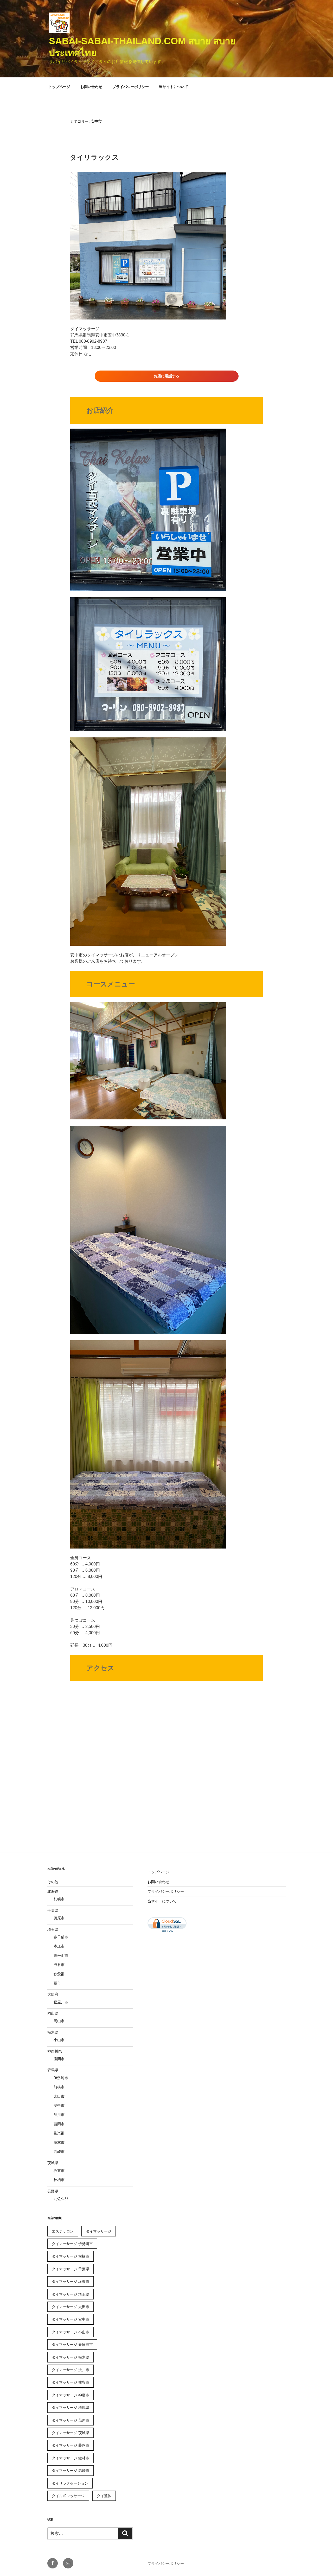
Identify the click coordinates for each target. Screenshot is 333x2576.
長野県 (53, 2191)
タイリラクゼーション (70, 2483)
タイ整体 (104, 2496)
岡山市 (59, 2021)
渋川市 (59, 2115)
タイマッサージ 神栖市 (71, 2395)
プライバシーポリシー (131, 87)
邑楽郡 (59, 2133)
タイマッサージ (99, 2231)
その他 (53, 1882)
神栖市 (59, 2180)
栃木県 (53, 2032)
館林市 (59, 2142)
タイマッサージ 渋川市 (71, 2370)
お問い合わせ (91, 87)
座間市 (59, 2059)
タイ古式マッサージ (68, 2496)
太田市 (59, 2096)
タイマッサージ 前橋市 (71, 2256)
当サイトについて (174, 87)
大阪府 (53, 1994)
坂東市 (59, 2171)
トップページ (59, 87)
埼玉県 (53, 1929)
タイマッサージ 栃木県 (71, 2357)
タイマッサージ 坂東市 (71, 2282)
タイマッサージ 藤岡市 (71, 2445)
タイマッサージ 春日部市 (72, 2345)
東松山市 (61, 1955)
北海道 (53, 1891)
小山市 (59, 2040)
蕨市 (57, 1983)
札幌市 (59, 1899)
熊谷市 (59, 1965)
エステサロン (63, 2231)
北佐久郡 (61, 2199)
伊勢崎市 (61, 2078)
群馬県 (53, 2070)
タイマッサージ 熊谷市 (71, 2382)
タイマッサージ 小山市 (71, 2332)
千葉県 (53, 1910)
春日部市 (61, 1937)
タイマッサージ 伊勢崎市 (72, 2244)
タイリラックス (94, 157)
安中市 (59, 2105)
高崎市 (59, 2152)
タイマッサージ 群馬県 (71, 2408)
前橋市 (59, 2087)
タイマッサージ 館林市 (71, 2458)
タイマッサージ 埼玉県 (71, 2294)
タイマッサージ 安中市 (71, 2319)
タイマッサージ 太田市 (71, 2307)
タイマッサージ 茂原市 (71, 2420)
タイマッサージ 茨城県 (71, 2433)
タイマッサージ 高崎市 (71, 2471)
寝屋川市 (61, 2002)
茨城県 (53, 2163)
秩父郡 (59, 1974)
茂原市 (59, 1918)
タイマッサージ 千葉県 (71, 2269)
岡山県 (53, 2013)
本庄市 (59, 1946)
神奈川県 (55, 2051)
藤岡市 (59, 2124)
